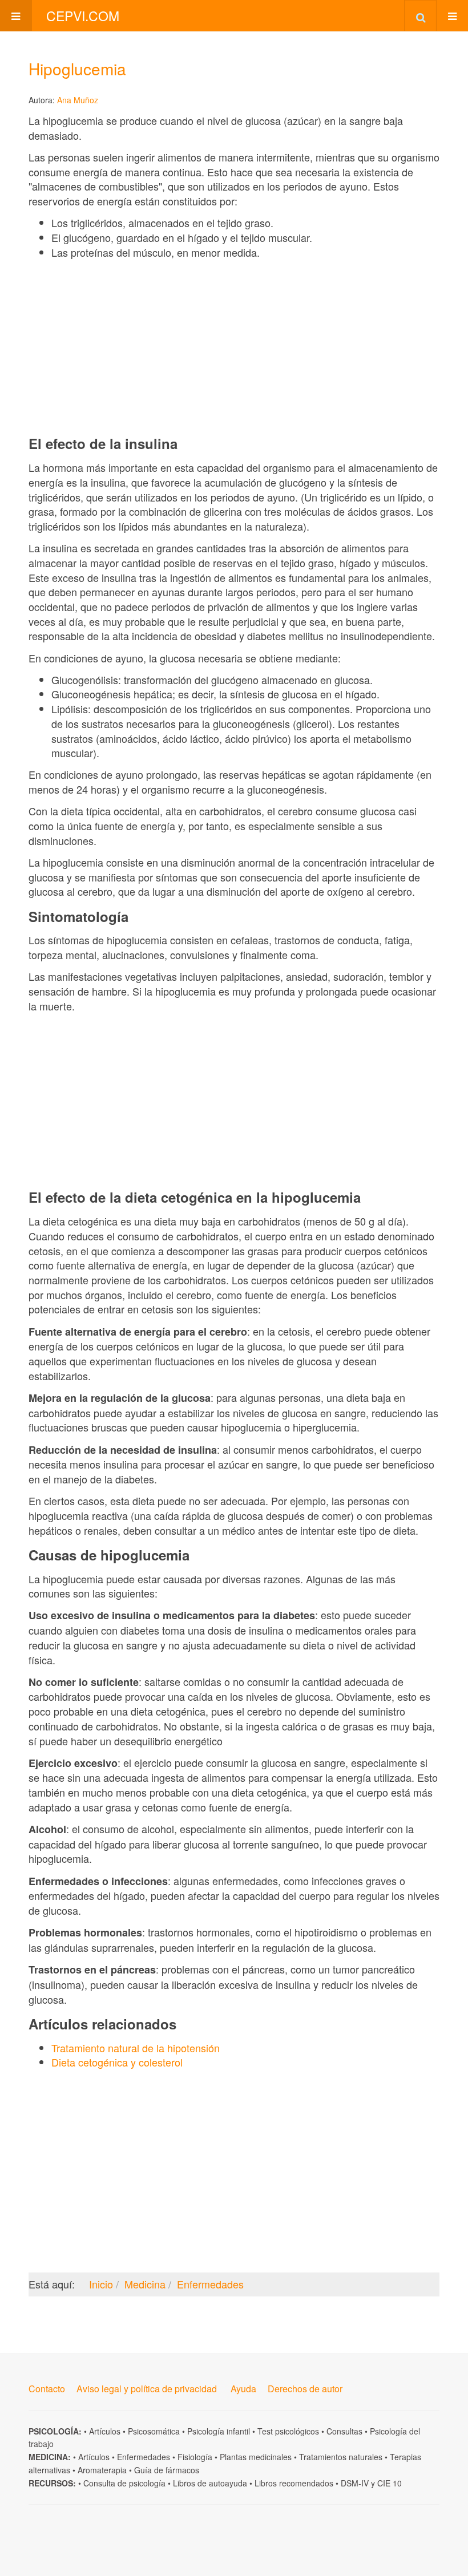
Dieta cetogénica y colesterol (117, 2062)
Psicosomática (154, 2431)
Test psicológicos (288, 2431)
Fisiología (195, 2457)
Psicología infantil (219, 2431)
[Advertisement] (234, 347)
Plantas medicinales (256, 2457)
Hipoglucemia (77, 68)
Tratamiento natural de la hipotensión (136, 2048)
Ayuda (243, 2389)
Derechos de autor (305, 2389)
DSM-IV (355, 2483)
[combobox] (420, 15)
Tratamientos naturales (341, 2457)
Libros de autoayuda (210, 2483)
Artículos (105, 2431)
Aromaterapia (102, 2470)
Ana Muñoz (78, 100)
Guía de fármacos (167, 2470)
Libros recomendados (294, 2483)
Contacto (47, 2389)
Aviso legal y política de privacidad (147, 2389)
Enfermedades (144, 2457)
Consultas (344, 2431)
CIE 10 (390, 2483)
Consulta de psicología (124, 2483)
